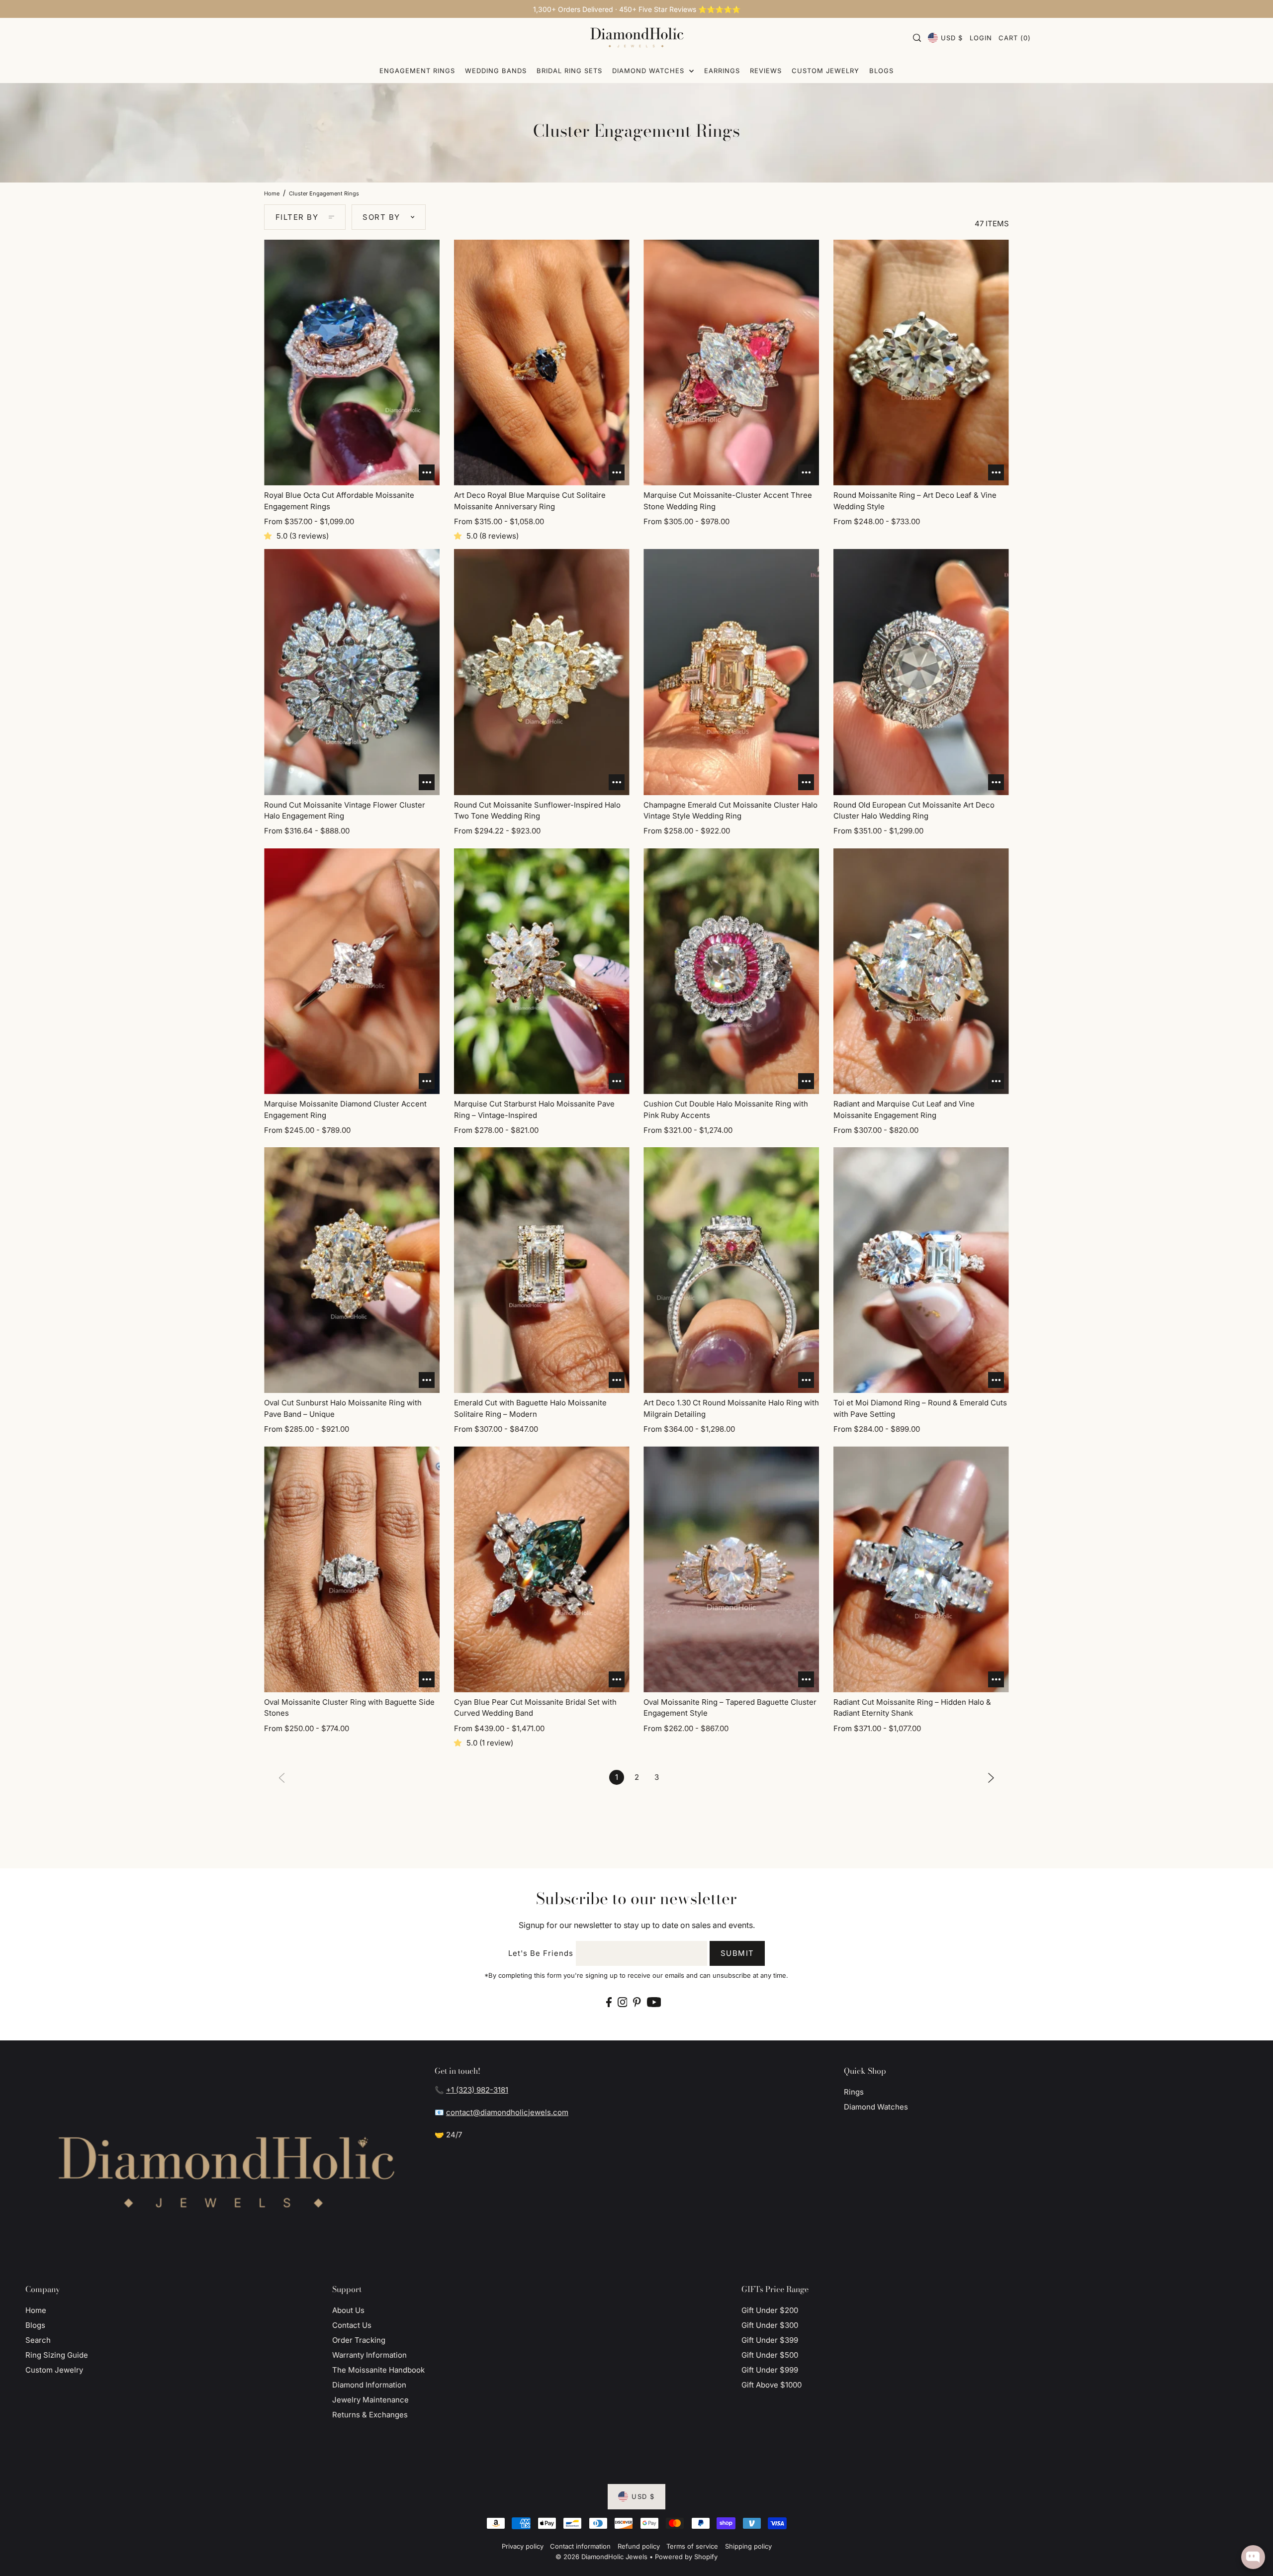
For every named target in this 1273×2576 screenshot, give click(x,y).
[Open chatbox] (1253, 2557)
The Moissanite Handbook (378, 2370)
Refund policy (639, 2546)
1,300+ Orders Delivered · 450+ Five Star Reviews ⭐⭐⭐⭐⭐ (637, 9)
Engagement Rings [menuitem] (417, 71)
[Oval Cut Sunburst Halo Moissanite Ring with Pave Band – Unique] (352, 1270)
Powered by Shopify (686, 2557)
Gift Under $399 (770, 2340)
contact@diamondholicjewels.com (507, 2112)
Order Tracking (359, 2340)
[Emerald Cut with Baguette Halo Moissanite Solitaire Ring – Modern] (542, 1270)
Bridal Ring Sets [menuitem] (569, 71)
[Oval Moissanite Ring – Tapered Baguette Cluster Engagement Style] (731, 1569)
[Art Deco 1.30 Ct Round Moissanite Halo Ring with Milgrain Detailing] (731, 1270)
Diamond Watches (876, 2107)
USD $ (952, 38)
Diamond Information (369, 2385)
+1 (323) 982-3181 (477, 2090)
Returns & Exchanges (370, 2415)
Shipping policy (748, 2546)
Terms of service (692, 2546)
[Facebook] (609, 2002)
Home (272, 193)
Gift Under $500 (770, 2355)
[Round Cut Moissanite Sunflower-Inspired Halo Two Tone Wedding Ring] (542, 672)
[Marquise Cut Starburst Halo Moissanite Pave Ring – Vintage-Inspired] (542, 971)
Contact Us (352, 2325)
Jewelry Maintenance (370, 2400)
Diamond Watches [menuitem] (649, 71)
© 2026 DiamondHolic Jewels (601, 2557)
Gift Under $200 (770, 2310)
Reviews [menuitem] (766, 71)
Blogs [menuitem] (881, 71)
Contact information (580, 2546)
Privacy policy (523, 2546)
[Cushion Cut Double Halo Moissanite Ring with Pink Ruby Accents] (731, 971)
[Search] (917, 38)
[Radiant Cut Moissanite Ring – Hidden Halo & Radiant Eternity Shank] (921, 1569)
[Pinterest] (637, 2002)
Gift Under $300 (770, 2325)
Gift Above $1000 (772, 2385)
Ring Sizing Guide (57, 2355)
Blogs (35, 2325)
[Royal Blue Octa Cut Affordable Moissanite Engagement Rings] (352, 363)
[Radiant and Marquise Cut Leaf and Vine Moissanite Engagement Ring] (921, 971)
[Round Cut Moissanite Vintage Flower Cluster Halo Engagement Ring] (352, 672)
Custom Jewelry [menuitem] (825, 71)
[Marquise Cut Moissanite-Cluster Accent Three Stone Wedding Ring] (731, 363)
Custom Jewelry (54, 2370)
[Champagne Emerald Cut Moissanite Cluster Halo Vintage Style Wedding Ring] (731, 672)
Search (38, 2340)
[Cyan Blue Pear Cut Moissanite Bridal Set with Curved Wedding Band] (542, 1569)
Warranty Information (369, 2355)
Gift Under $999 (770, 2370)
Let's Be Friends (541, 1953)
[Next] (991, 1777)
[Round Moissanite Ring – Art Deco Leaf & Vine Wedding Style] (921, 363)
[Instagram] (623, 2002)
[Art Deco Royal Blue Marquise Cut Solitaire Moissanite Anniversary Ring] (542, 363)
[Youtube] (654, 2002)
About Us (348, 2310)
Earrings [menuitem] (722, 71)
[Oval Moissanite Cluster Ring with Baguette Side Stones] (352, 1569)
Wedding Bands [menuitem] (496, 71)
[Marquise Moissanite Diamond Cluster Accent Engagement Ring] (352, 971)
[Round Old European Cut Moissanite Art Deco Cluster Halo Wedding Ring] (921, 672)
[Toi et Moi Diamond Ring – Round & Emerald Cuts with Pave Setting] (921, 1270)
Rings (854, 2092)
